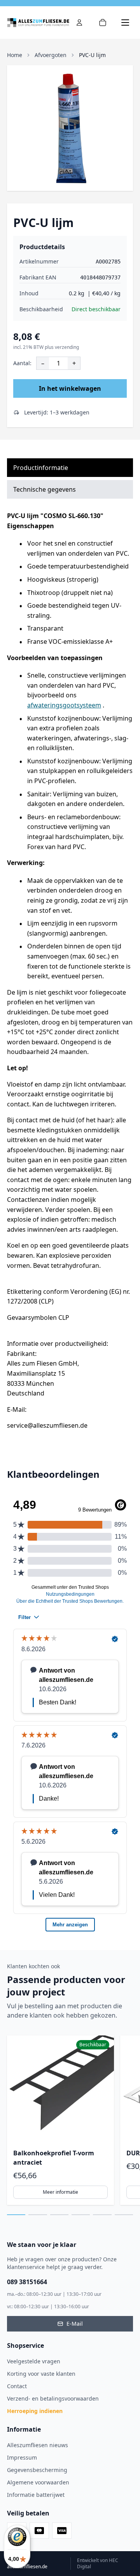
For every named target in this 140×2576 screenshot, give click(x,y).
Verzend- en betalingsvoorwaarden (53, 2398)
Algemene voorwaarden (38, 2482)
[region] (70, 2120)
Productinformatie (41, 468)
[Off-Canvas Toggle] (79, 23)
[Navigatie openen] (125, 23)
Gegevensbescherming (37, 2470)
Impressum (22, 2457)
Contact (17, 2386)
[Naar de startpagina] (38, 23)
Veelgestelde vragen (34, 2361)
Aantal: (22, 363)
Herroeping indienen (35, 2411)
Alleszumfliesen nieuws (38, 2445)
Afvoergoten (51, 55)
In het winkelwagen (70, 388)
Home (15, 55)
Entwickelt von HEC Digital (98, 2564)
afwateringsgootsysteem (64, 705)
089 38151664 (27, 2282)
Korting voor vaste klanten (41, 2374)
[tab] (16, 2215)
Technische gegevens (45, 489)
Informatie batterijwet (36, 2495)
